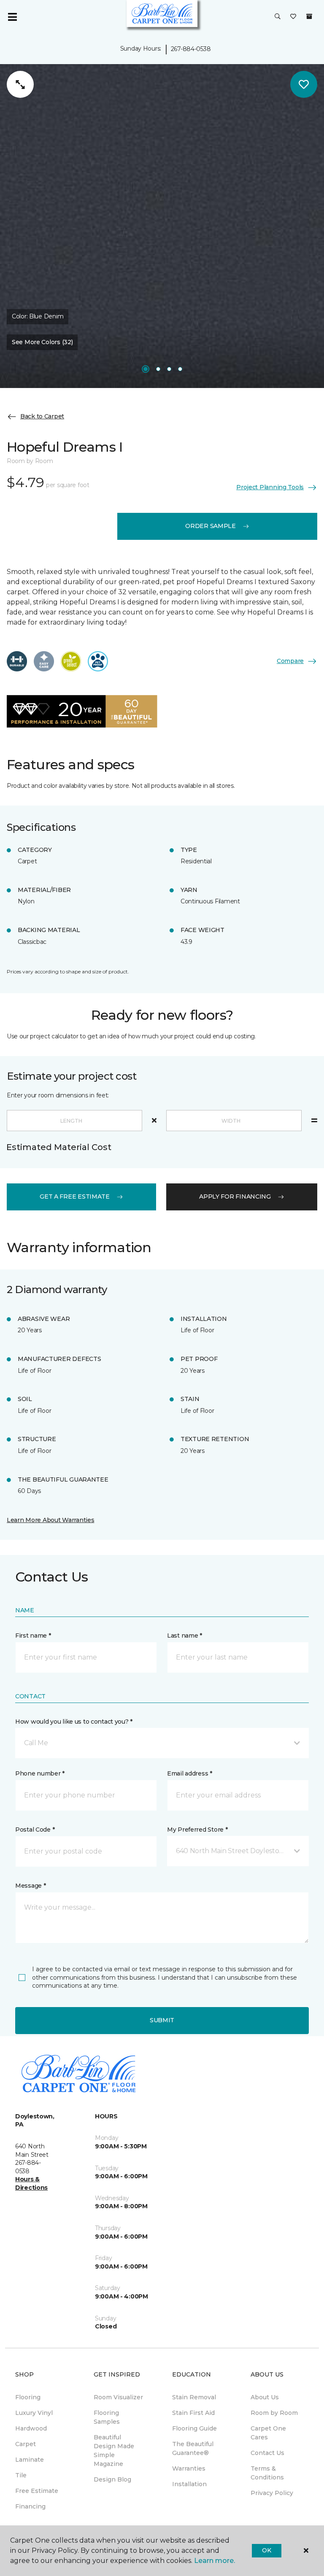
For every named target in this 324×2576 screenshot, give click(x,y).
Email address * (190, 1773)
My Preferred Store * (197, 1830)
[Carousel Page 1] (146, 369)
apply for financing (235, 1196)
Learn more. (215, 2561)
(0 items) (309, 16)
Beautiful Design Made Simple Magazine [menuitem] (114, 2451)
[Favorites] (293, 17)
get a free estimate (75, 1196)
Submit (162, 2020)
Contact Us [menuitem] (267, 2453)
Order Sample (211, 526)
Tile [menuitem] (21, 2475)
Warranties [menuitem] (189, 2468)
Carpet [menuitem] (26, 2444)
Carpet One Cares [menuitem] (268, 2433)
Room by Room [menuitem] (274, 2413)
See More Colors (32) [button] (42, 342)
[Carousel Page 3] (169, 369)
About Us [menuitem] (265, 2397)
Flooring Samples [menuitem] (107, 2417)
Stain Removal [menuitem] (194, 2397)
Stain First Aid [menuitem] (193, 2413)
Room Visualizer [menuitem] (118, 2397)
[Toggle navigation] (12, 17)
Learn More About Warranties (50, 1520)
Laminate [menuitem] (30, 2460)
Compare (290, 661)
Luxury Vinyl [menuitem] (34, 2413)
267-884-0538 (191, 49)
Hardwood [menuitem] (31, 2428)
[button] (278, 17)
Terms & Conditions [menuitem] (267, 2473)
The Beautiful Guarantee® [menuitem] (193, 2448)
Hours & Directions (31, 2183)
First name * (33, 1636)
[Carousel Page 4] (180, 369)
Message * (30, 1886)
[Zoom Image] (20, 84)
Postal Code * (35, 1830)
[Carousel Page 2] (158, 369)
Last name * (185, 1636)
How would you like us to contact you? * (74, 1722)
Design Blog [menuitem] (112, 2479)
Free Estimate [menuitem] (37, 2491)
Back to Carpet (42, 416)
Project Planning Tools (270, 487)
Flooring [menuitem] (28, 2397)
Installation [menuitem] (189, 2484)
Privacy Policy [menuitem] (272, 2493)
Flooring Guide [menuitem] (194, 2428)
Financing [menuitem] (30, 2506)
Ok (266, 2550)
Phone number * (40, 1773)
